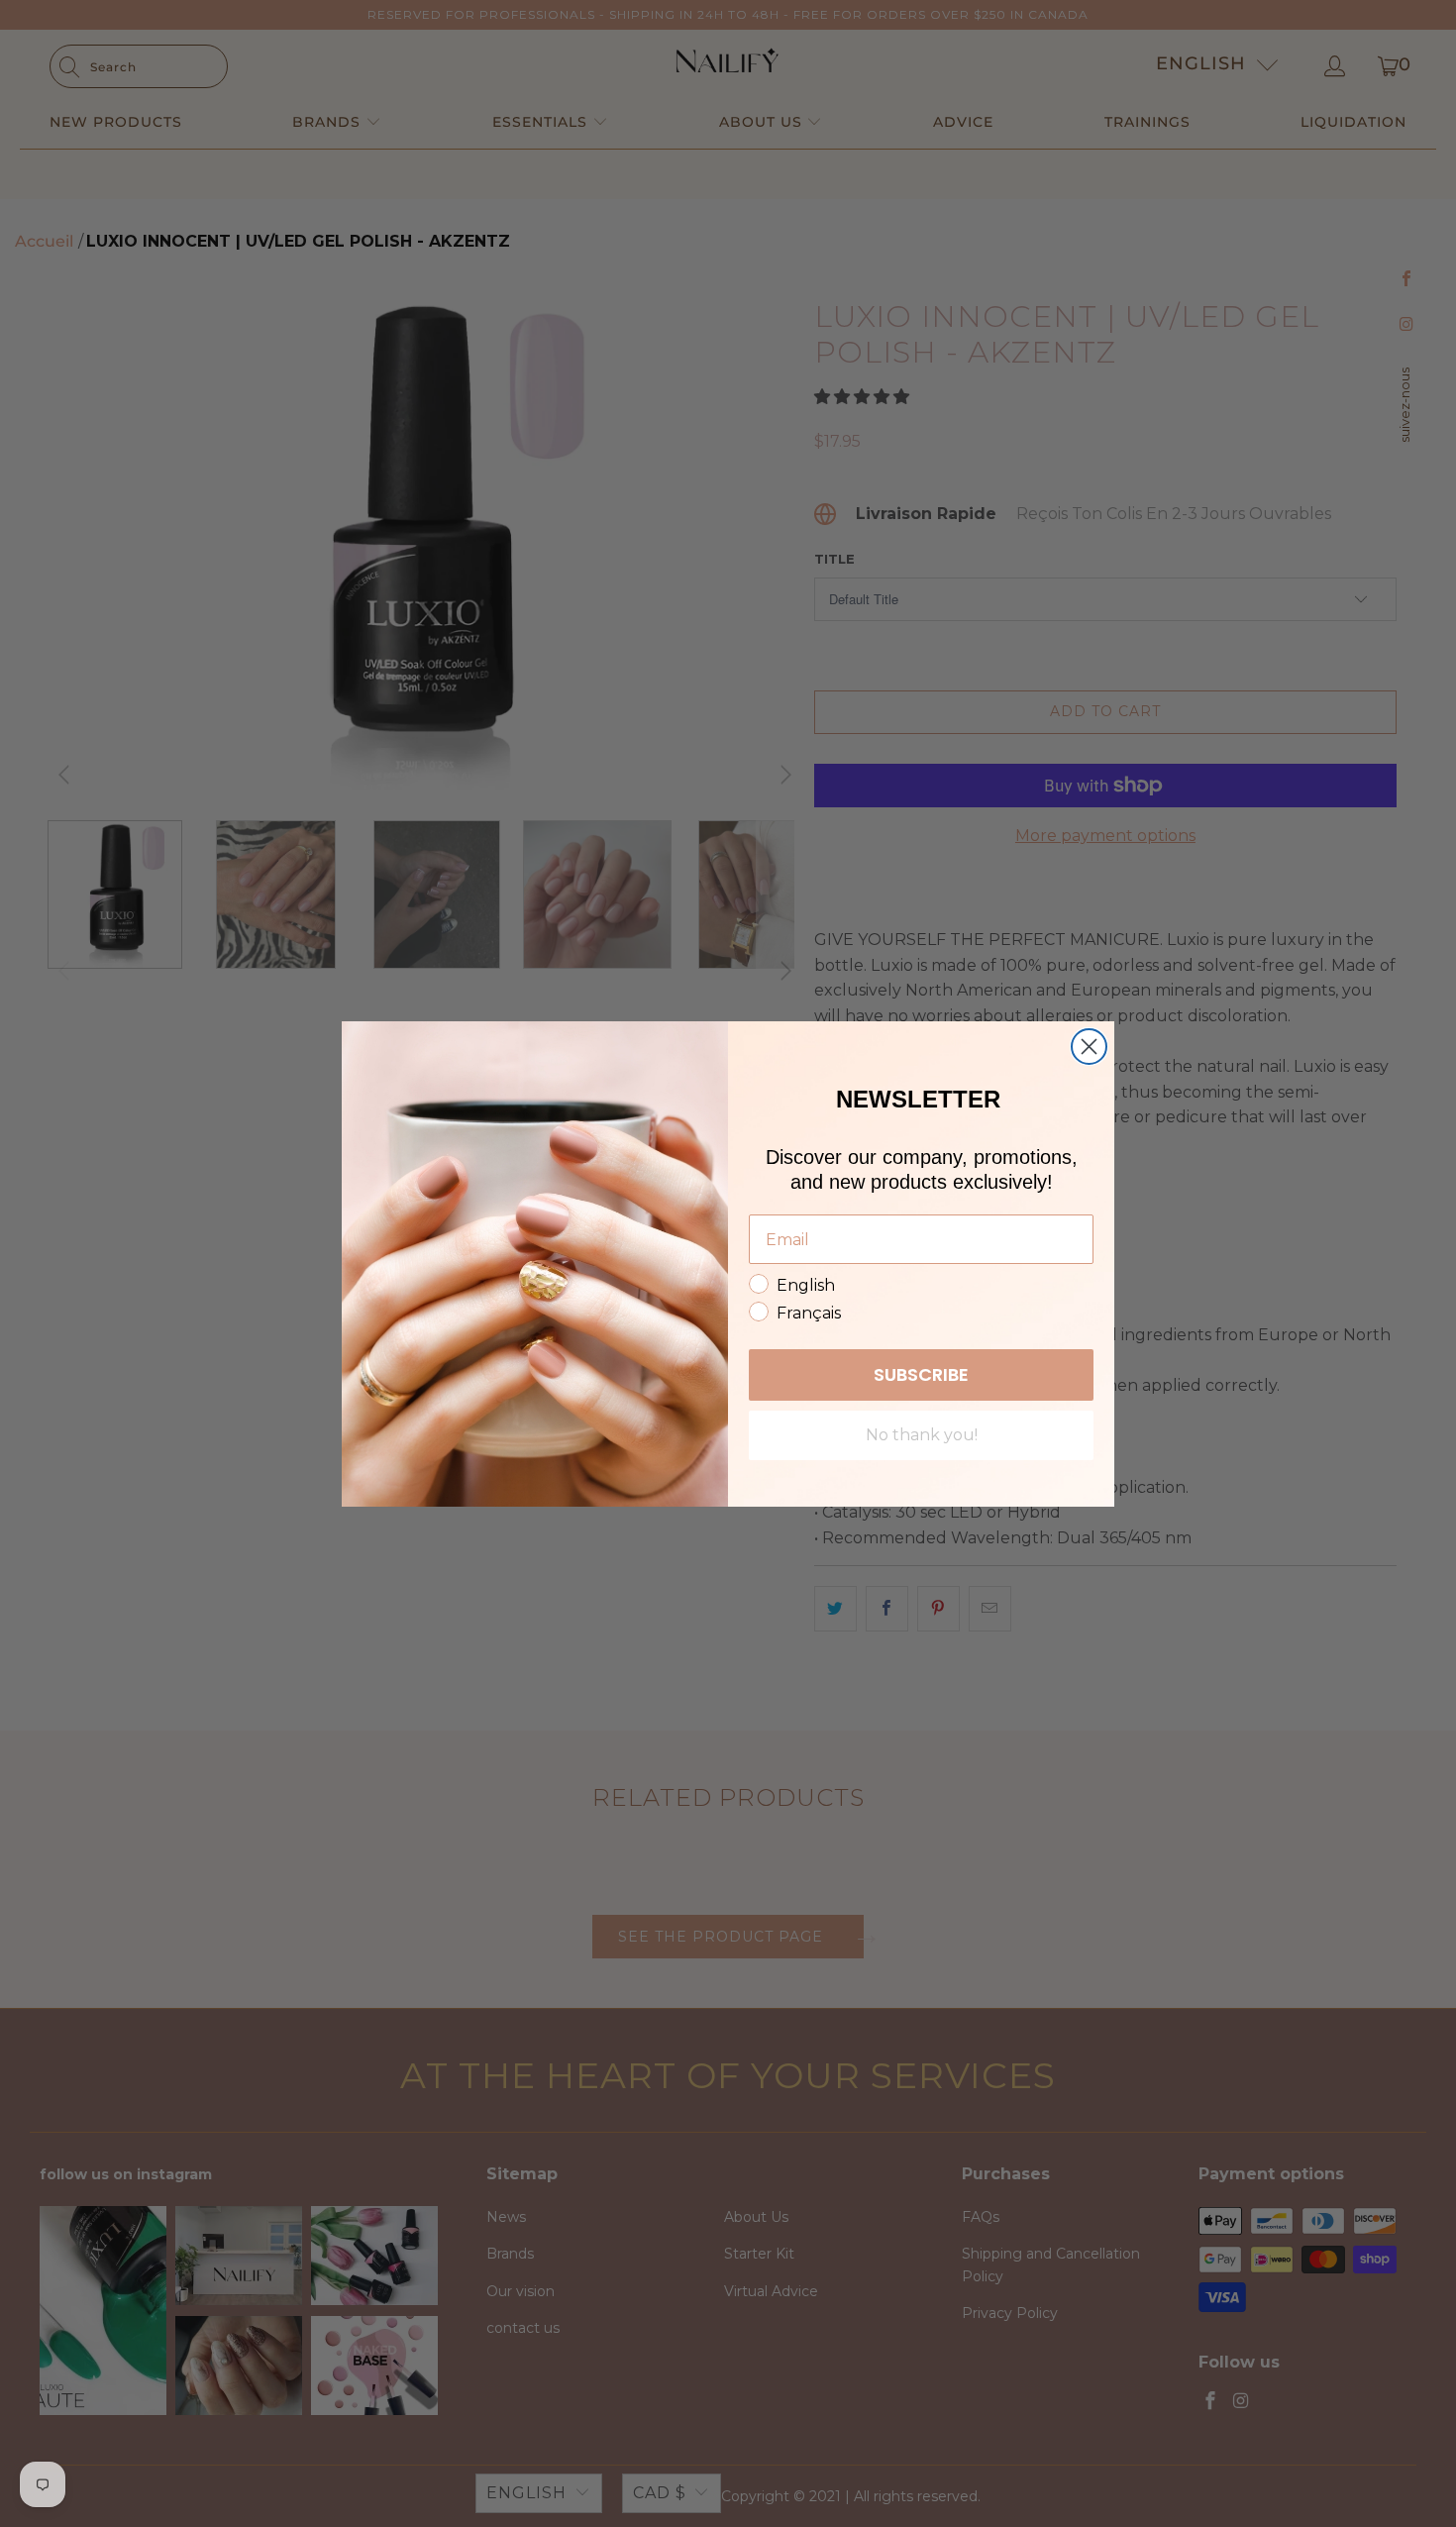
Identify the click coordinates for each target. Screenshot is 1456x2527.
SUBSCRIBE (921, 1374)
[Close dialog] (1089, 1047)
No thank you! (922, 1435)
